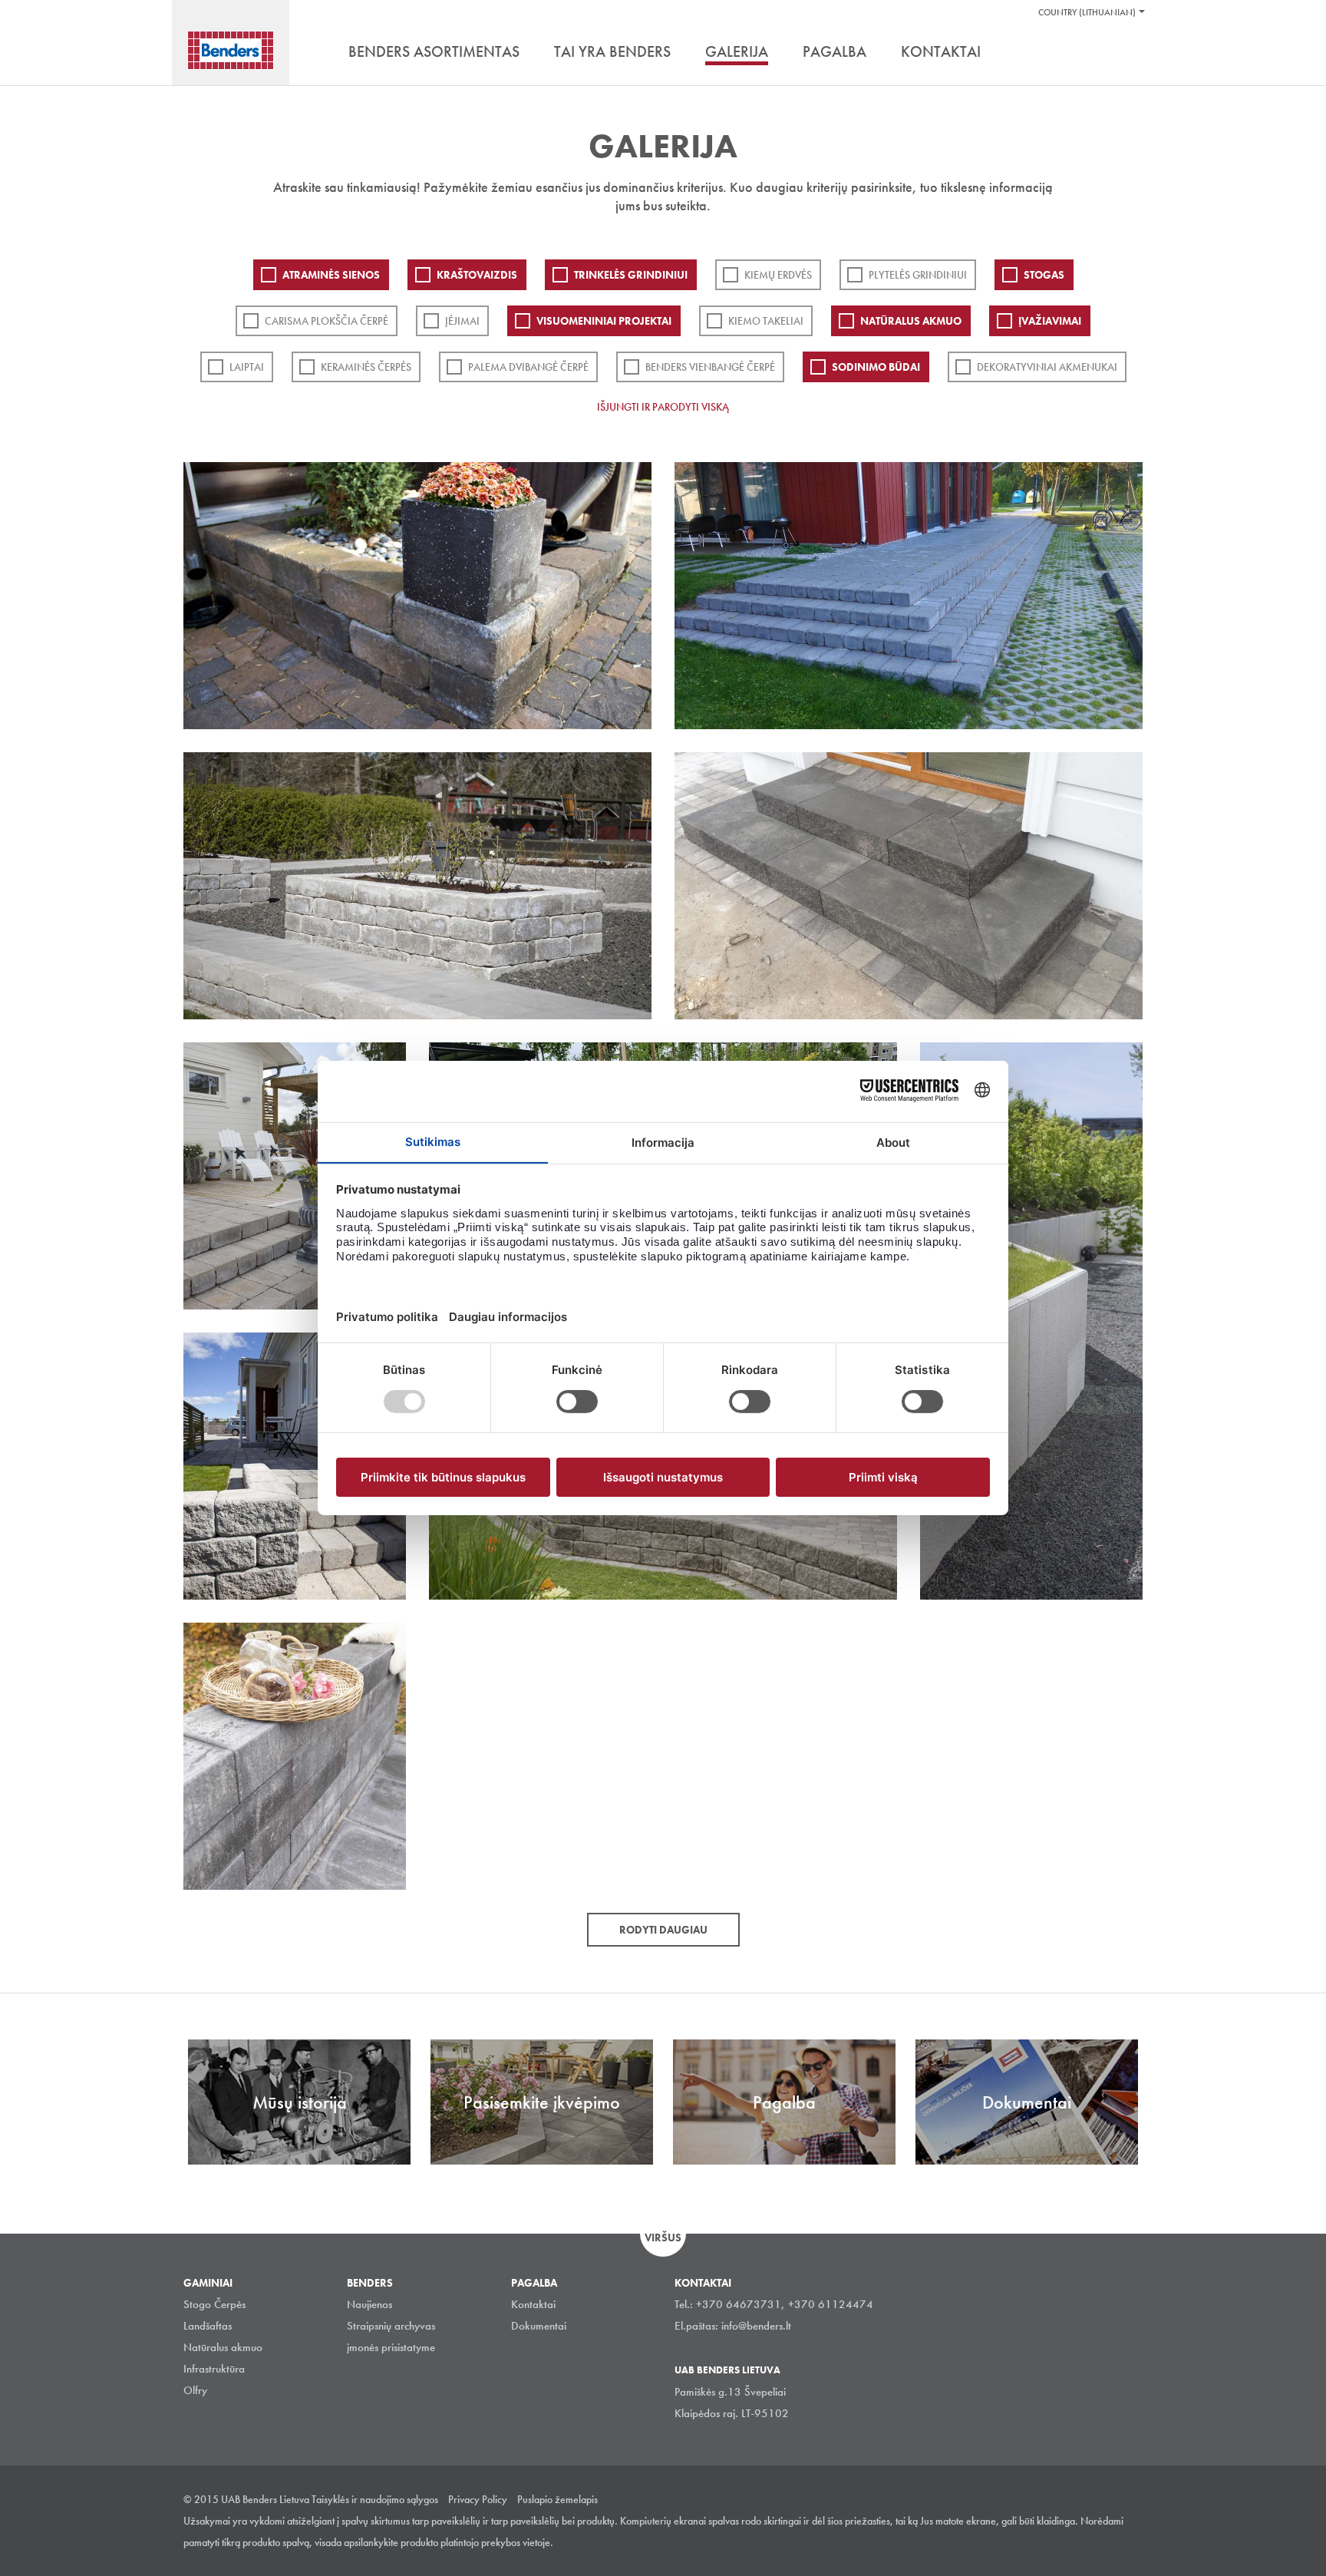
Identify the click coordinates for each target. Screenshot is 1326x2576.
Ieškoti (1131, 53)
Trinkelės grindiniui (631, 275)
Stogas (1044, 275)
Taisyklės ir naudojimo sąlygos (375, 2499)
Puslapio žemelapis (557, 2499)
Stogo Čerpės (214, 2304)
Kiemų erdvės (778, 275)
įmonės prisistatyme (391, 2347)
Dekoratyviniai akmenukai (1047, 367)
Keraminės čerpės (366, 367)
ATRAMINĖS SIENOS (331, 275)
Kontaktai (533, 2304)
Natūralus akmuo (911, 321)
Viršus (663, 2237)
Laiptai (247, 367)
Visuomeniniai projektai (604, 321)
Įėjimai (462, 321)
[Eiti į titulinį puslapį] (231, 50)
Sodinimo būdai (876, 367)
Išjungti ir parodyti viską (663, 407)
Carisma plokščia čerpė (327, 321)
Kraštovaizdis (477, 275)
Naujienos (369, 2304)
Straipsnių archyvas (391, 2326)
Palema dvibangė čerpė (528, 367)
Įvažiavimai (1050, 321)
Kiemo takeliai (766, 321)
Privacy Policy (478, 2499)
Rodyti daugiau (663, 1930)
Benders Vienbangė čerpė (710, 367)
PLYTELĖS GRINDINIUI (918, 275)
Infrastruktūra (214, 2369)
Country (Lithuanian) (1087, 12)
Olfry (195, 2390)
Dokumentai (539, 2326)
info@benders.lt (756, 2326)
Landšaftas (208, 2326)
